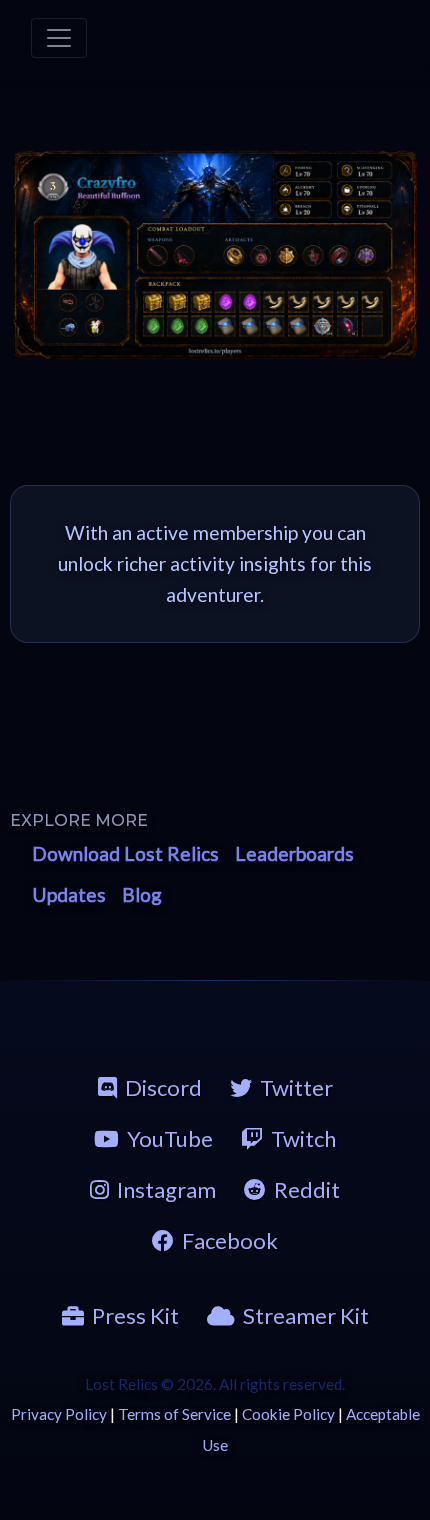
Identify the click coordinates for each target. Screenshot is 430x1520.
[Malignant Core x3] (347, 326)
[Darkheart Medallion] (260, 255)
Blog (142, 894)
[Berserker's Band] (339, 255)
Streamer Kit (306, 1315)
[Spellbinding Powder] (226, 326)
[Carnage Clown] (82, 256)
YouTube (170, 1138)
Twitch (303, 1138)
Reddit (307, 1189)
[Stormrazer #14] (184, 255)
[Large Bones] (274, 302)
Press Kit (135, 1315)
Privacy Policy (59, 1414)
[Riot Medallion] (286, 255)
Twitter (296, 1087)
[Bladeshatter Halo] (68, 303)
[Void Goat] (95, 327)
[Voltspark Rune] (226, 302)
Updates (69, 894)
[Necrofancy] (312, 255)
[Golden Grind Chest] (154, 302)
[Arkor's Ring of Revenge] (234, 255)
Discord (163, 1087)
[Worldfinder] (365, 255)
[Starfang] (68, 327)
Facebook (230, 1240)
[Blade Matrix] (95, 303)
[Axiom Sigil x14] (323, 326)
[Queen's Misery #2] (157, 255)
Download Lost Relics (125, 853)
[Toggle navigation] (59, 38)
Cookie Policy (288, 1414)
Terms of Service (174, 1414)
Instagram (166, 1189)
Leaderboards (294, 853)
